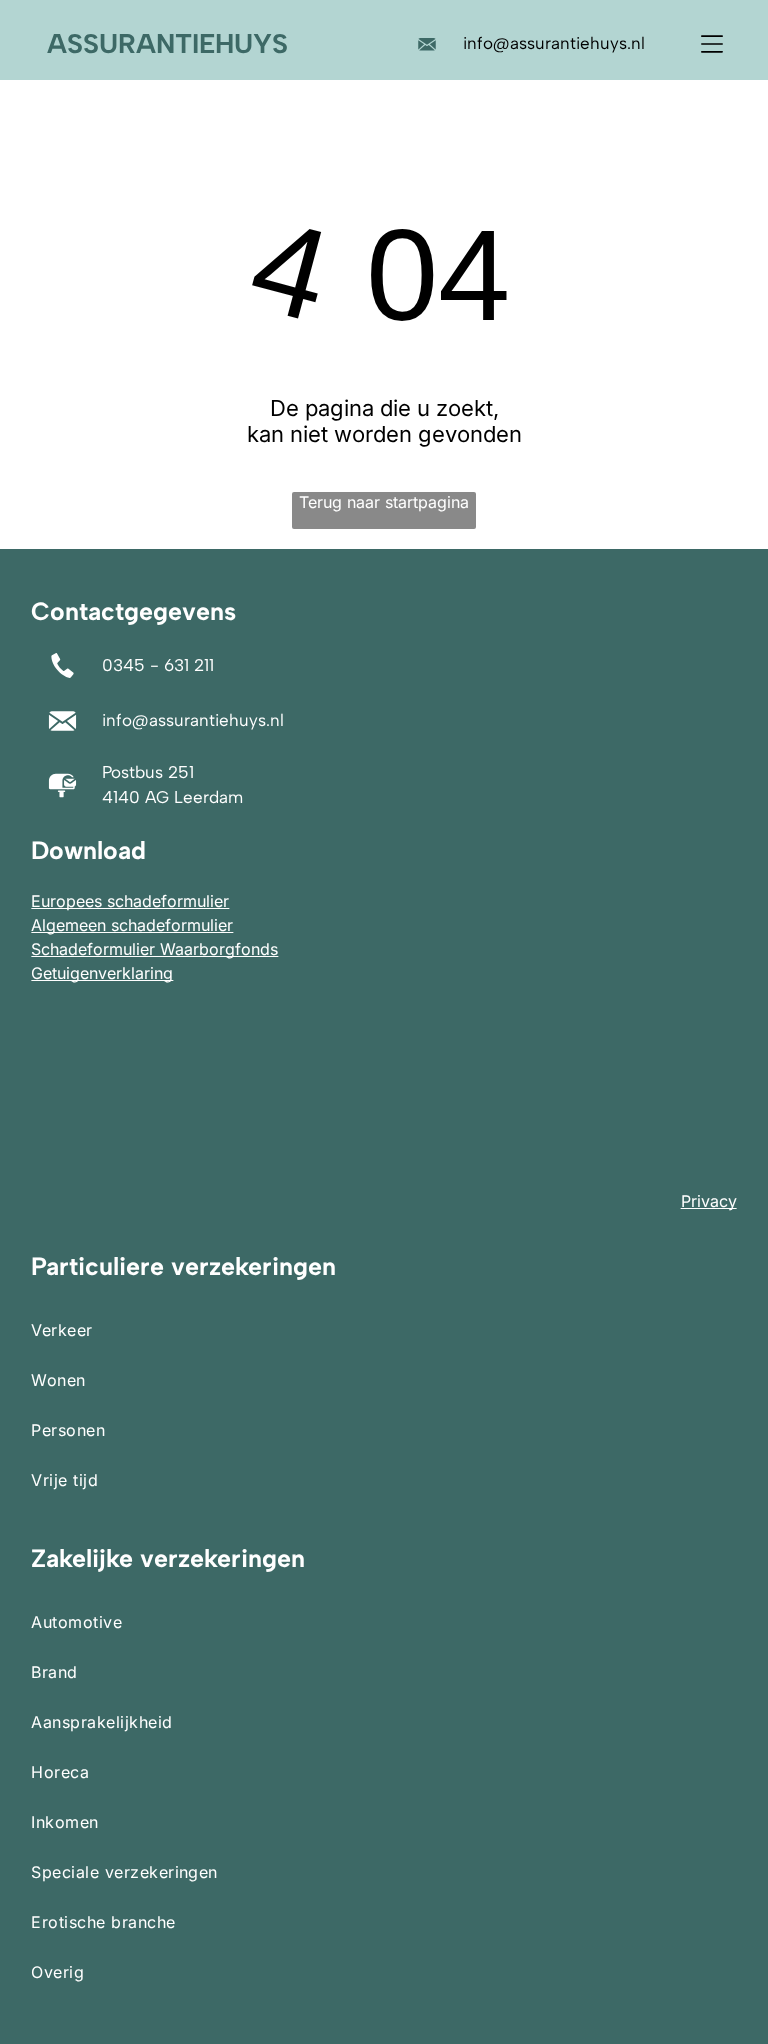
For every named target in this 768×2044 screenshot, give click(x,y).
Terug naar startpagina (384, 502)
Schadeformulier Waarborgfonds (154, 949)
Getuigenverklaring (102, 973)
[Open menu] (712, 44)
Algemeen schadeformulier (132, 925)
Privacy (709, 1201)
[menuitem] (383, 1330)
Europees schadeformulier (130, 901)
